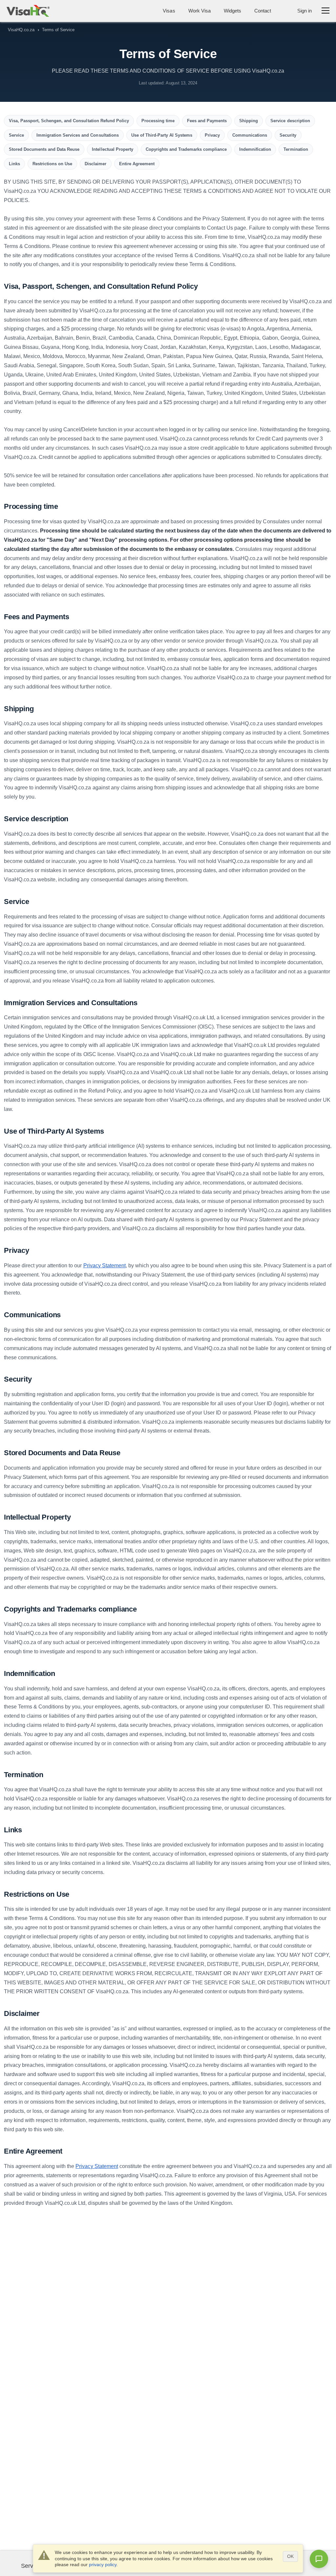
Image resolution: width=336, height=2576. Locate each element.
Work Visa (199, 11)
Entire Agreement (137, 164)
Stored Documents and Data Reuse (44, 149)
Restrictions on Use (52, 164)
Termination (296, 149)
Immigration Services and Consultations (78, 135)
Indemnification (255, 149)
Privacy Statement (105, 1265)
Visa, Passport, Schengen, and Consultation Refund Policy (69, 121)
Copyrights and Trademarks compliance (186, 149)
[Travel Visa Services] (28, 11)
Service (16, 135)
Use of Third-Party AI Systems (162, 135)
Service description (290, 121)
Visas (169, 11)
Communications (250, 135)
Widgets (232, 11)
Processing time (158, 121)
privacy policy (103, 2565)
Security (288, 135)
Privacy (212, 135)
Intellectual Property (112, 149)
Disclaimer (95, 164)
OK (290, 2556)
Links (14, 164)
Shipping (249, 121)
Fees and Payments (207, 121)
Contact (263, 11)
